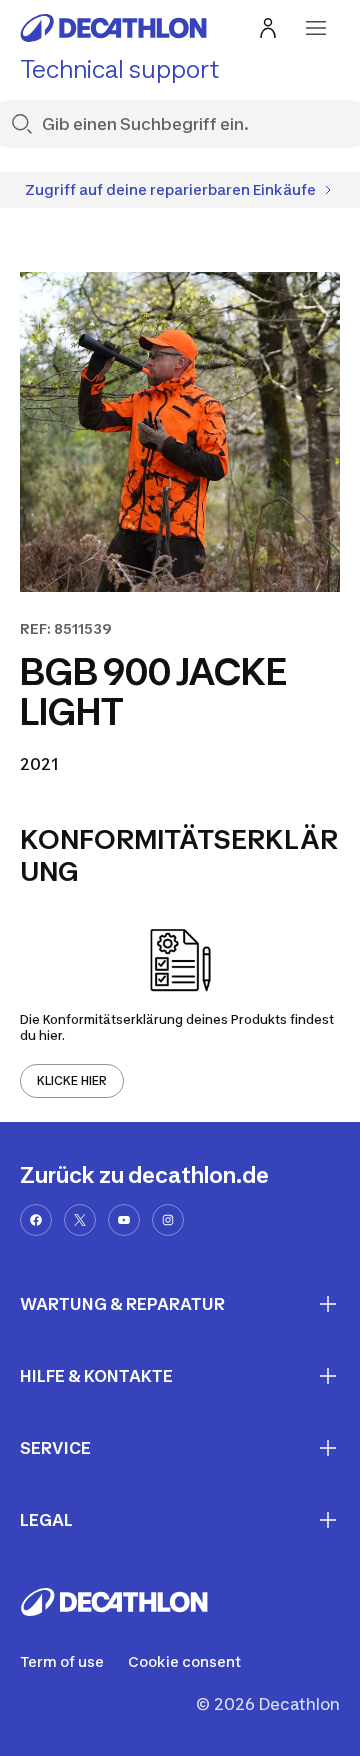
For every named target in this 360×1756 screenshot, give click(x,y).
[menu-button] (316, 28)
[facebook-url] (36, 1220)
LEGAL (46, 1520)
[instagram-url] (168, 1220)
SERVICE (55, 1448)
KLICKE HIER (72, 1080)
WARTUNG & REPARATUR (122, 1304)
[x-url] (80, 1220)
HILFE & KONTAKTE (96, 1376)
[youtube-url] (124, 1220)
